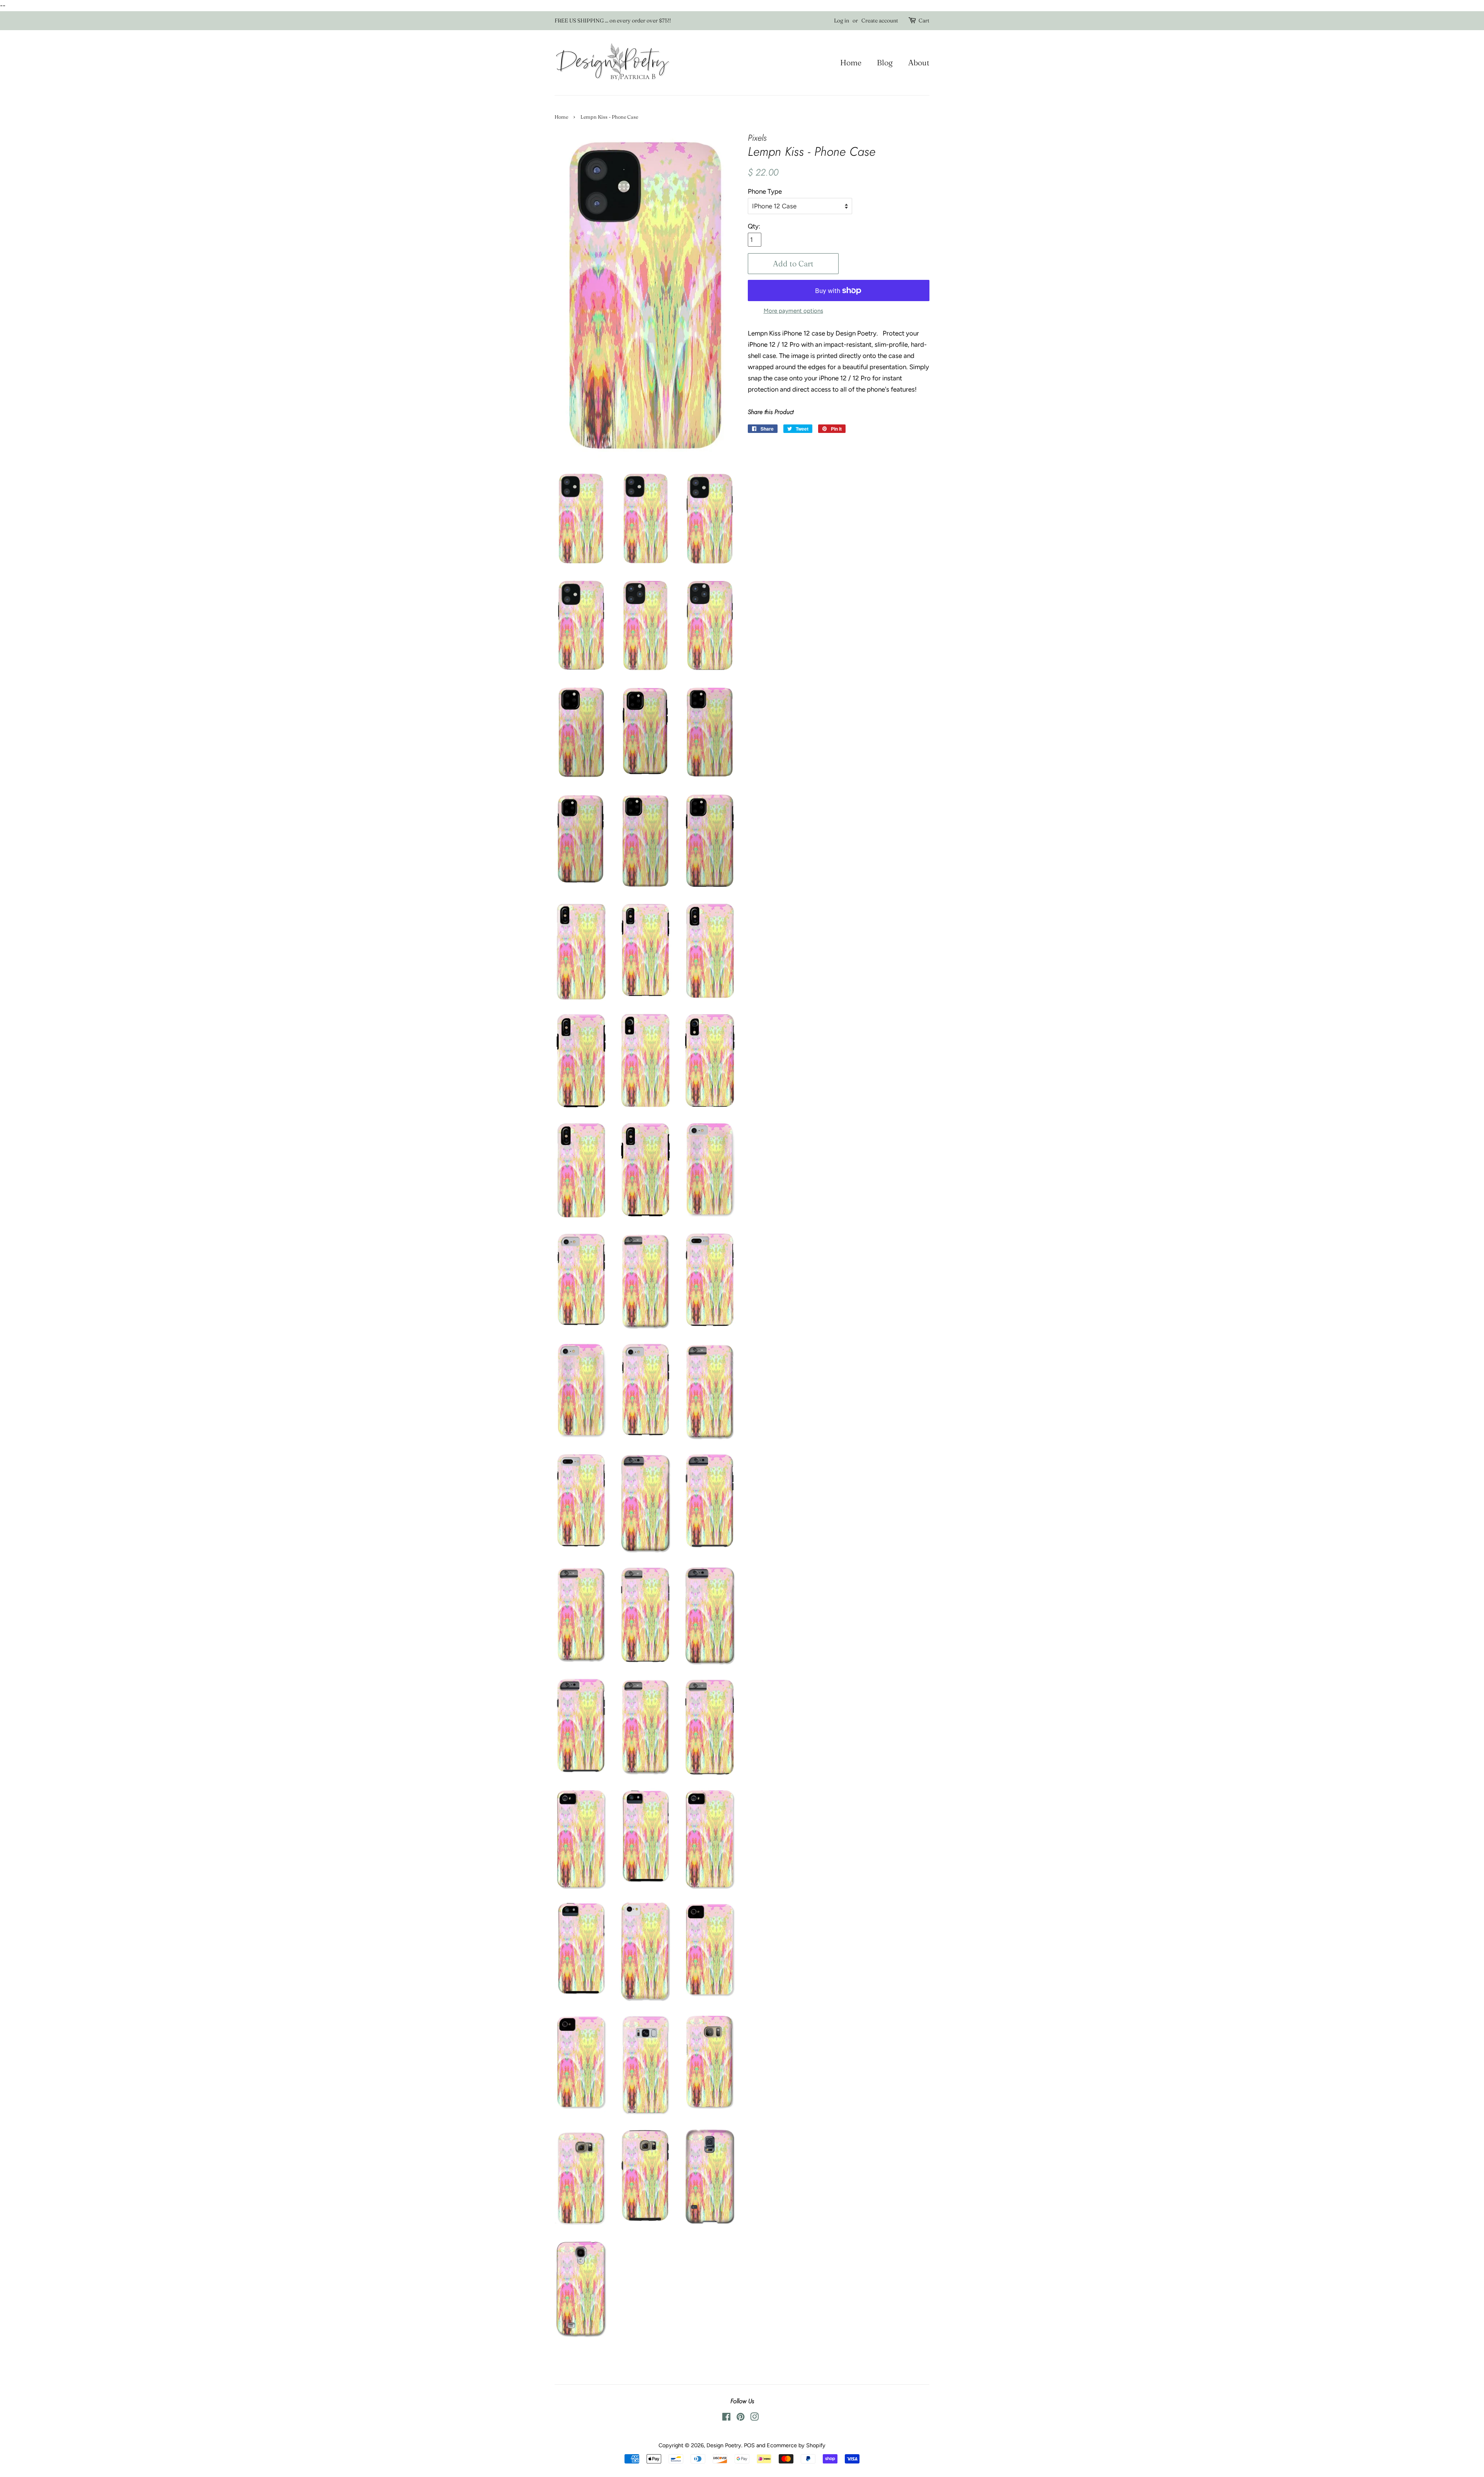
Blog (885, 62)
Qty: (754, 226)
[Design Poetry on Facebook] (726, 2418)
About (919, 62)
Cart (924, 20)
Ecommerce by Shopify (796, 2445)
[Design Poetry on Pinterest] (740, 2418)
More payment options (793, 311)
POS (749, 2445)
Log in (842, 20)
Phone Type (765, 191)
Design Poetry (724, 2445)
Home (851, 62)
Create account (880, 20)
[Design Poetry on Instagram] (754, 2418)
